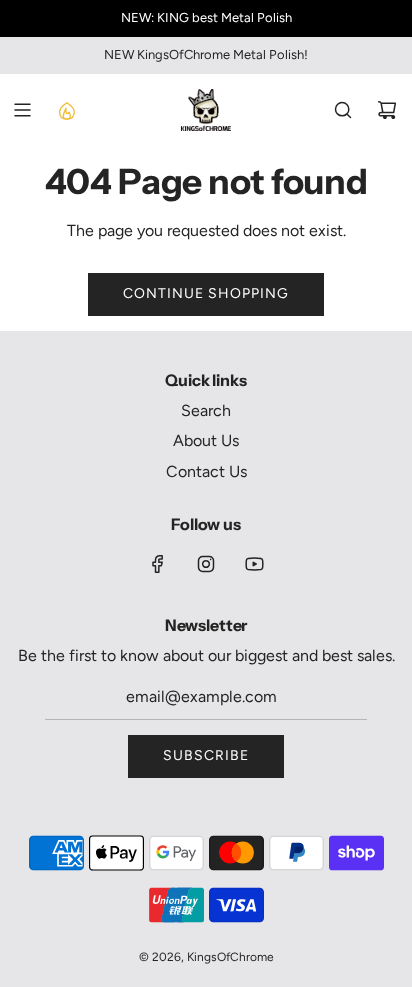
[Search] (343, 110)
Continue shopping (206, 293)
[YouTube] (254, 564)
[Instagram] (206, 564)
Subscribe (206, 755)
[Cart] (387, 110)
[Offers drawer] (66, 110)
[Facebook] (158, 564)
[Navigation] (22, 110)
